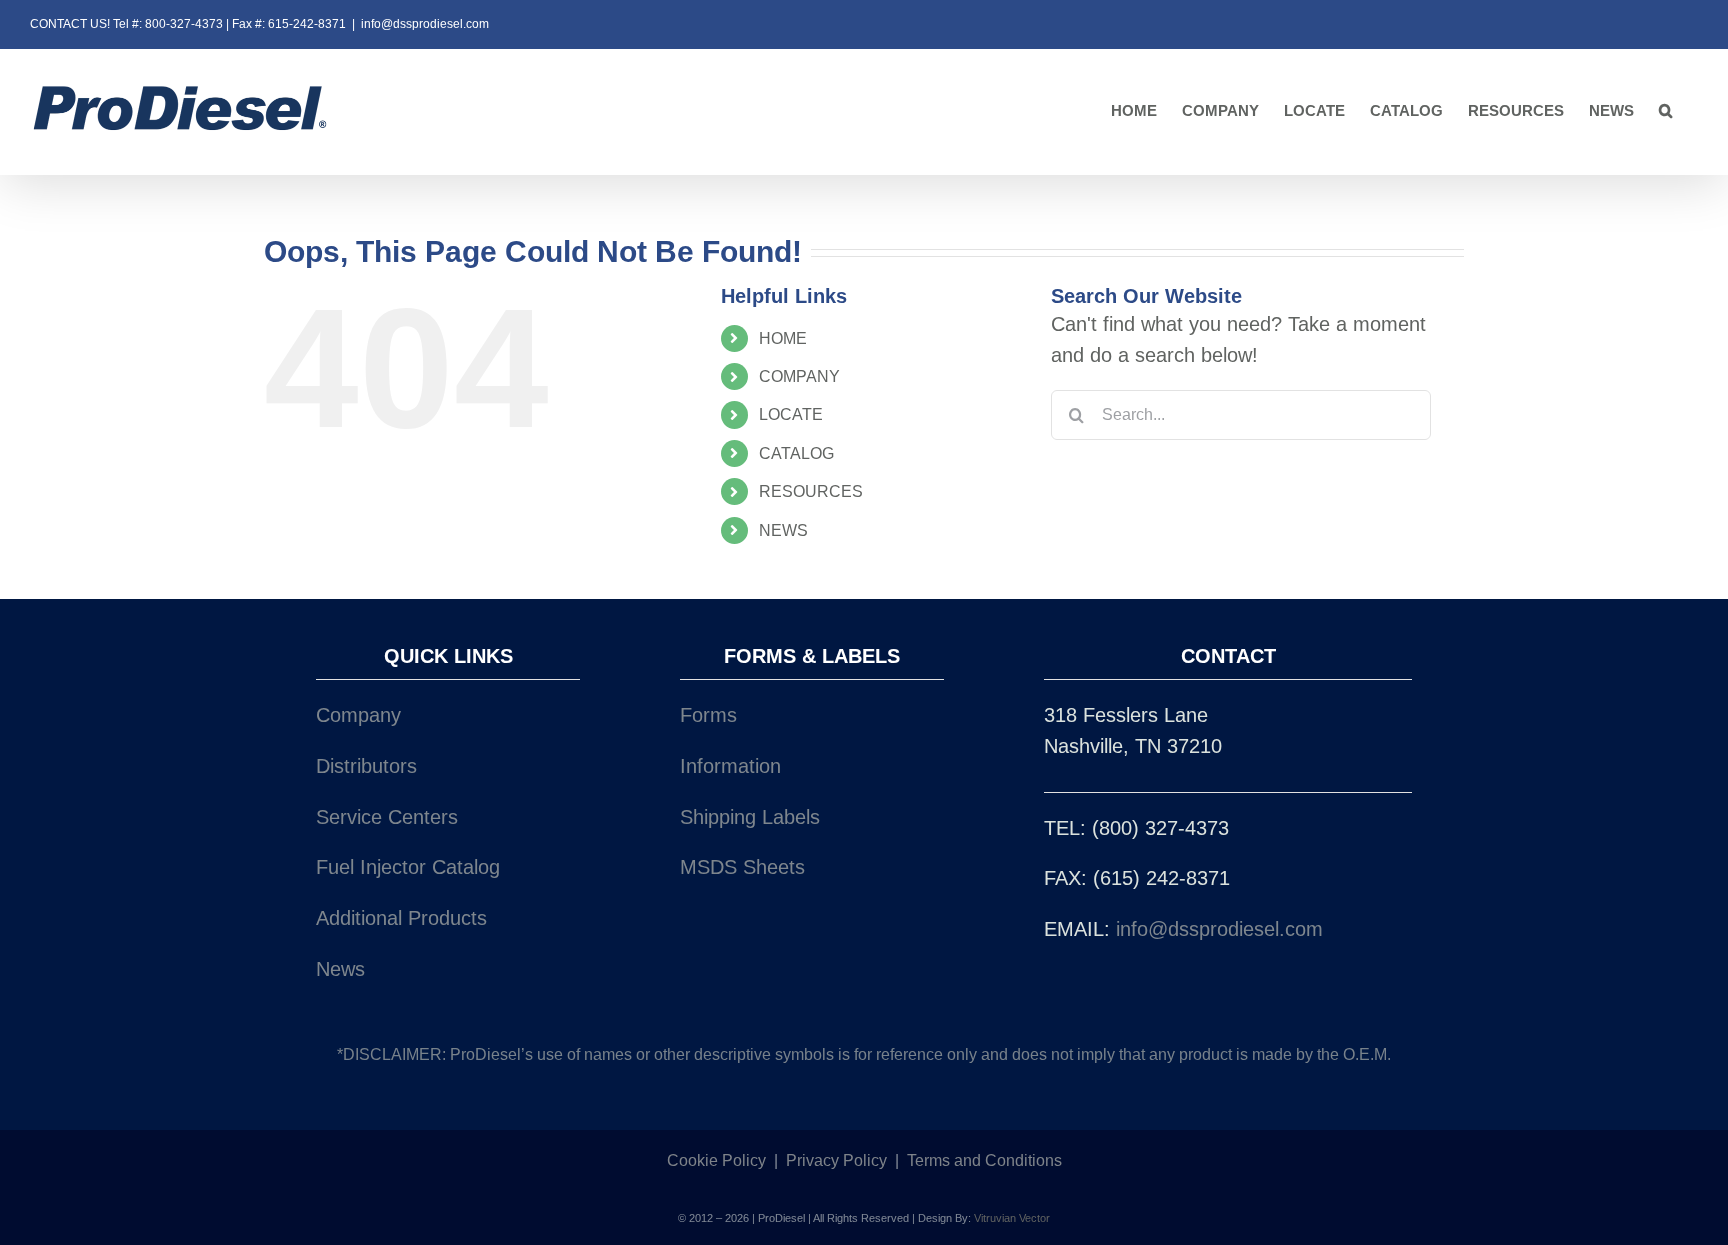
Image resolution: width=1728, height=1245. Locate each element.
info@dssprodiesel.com (425, 24)
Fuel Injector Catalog (408, 867)
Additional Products (401, 918)
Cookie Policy (716, 1160)
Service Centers (387, 817)
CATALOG (796, 453)
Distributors (366, 766)
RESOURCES (811, 491)
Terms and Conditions (984, 1160)
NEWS (783, 530)
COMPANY (799, 376)
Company (358, 715)
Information (730, 766)
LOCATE (791, 414)
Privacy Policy (836, 1160)
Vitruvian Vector (1012, 1218)
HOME (783, 338)
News (340, 969)
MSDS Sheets (742, 867)
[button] (1666, 111)
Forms (708, 715)
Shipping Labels (750, 817)
